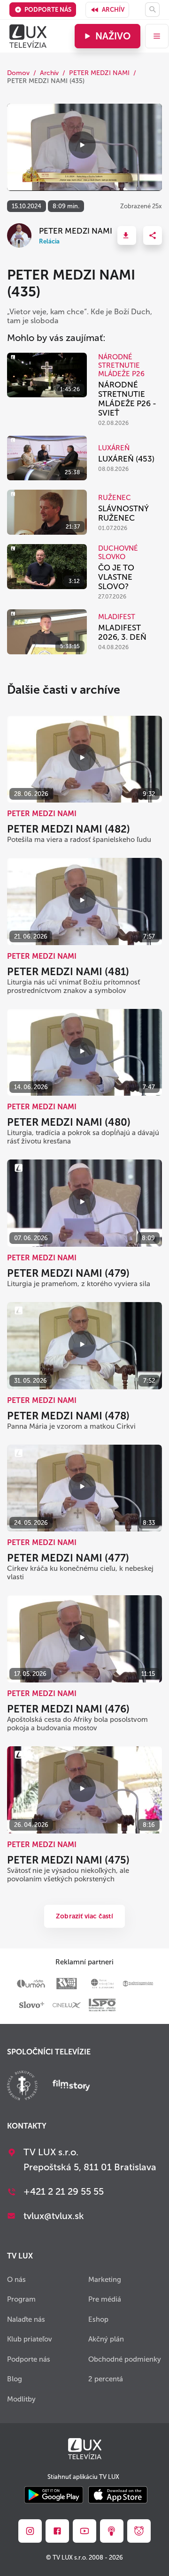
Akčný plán (106, 2339)
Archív (113, 10)
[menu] (157, 36)
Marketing (105, 2280)
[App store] (118, 2496)
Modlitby (21, 2399)
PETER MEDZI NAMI (99, 73)
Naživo (113, 36)
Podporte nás (48, 10)
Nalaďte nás (26, 2319)
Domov (18, 73)
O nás (16, 2280)
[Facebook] (57, 2531)
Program (21, 2299)
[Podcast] (112, 2531)
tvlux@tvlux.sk (54, 2216)
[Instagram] (30, 2531)
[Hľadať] (152, 10)
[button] (127, 235)
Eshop (98, 2319)
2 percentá (106, 2379)
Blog (15, 2379)
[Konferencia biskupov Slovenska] (22, 2087)
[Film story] (71, 2086)
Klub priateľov (30, 2339)
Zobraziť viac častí (84, 1916)
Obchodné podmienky (125, 2359)
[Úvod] (28, 36)
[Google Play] (54, 2496)
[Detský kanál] (139, 2531)
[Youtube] (84, 2531)
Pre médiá (105, 2299)
